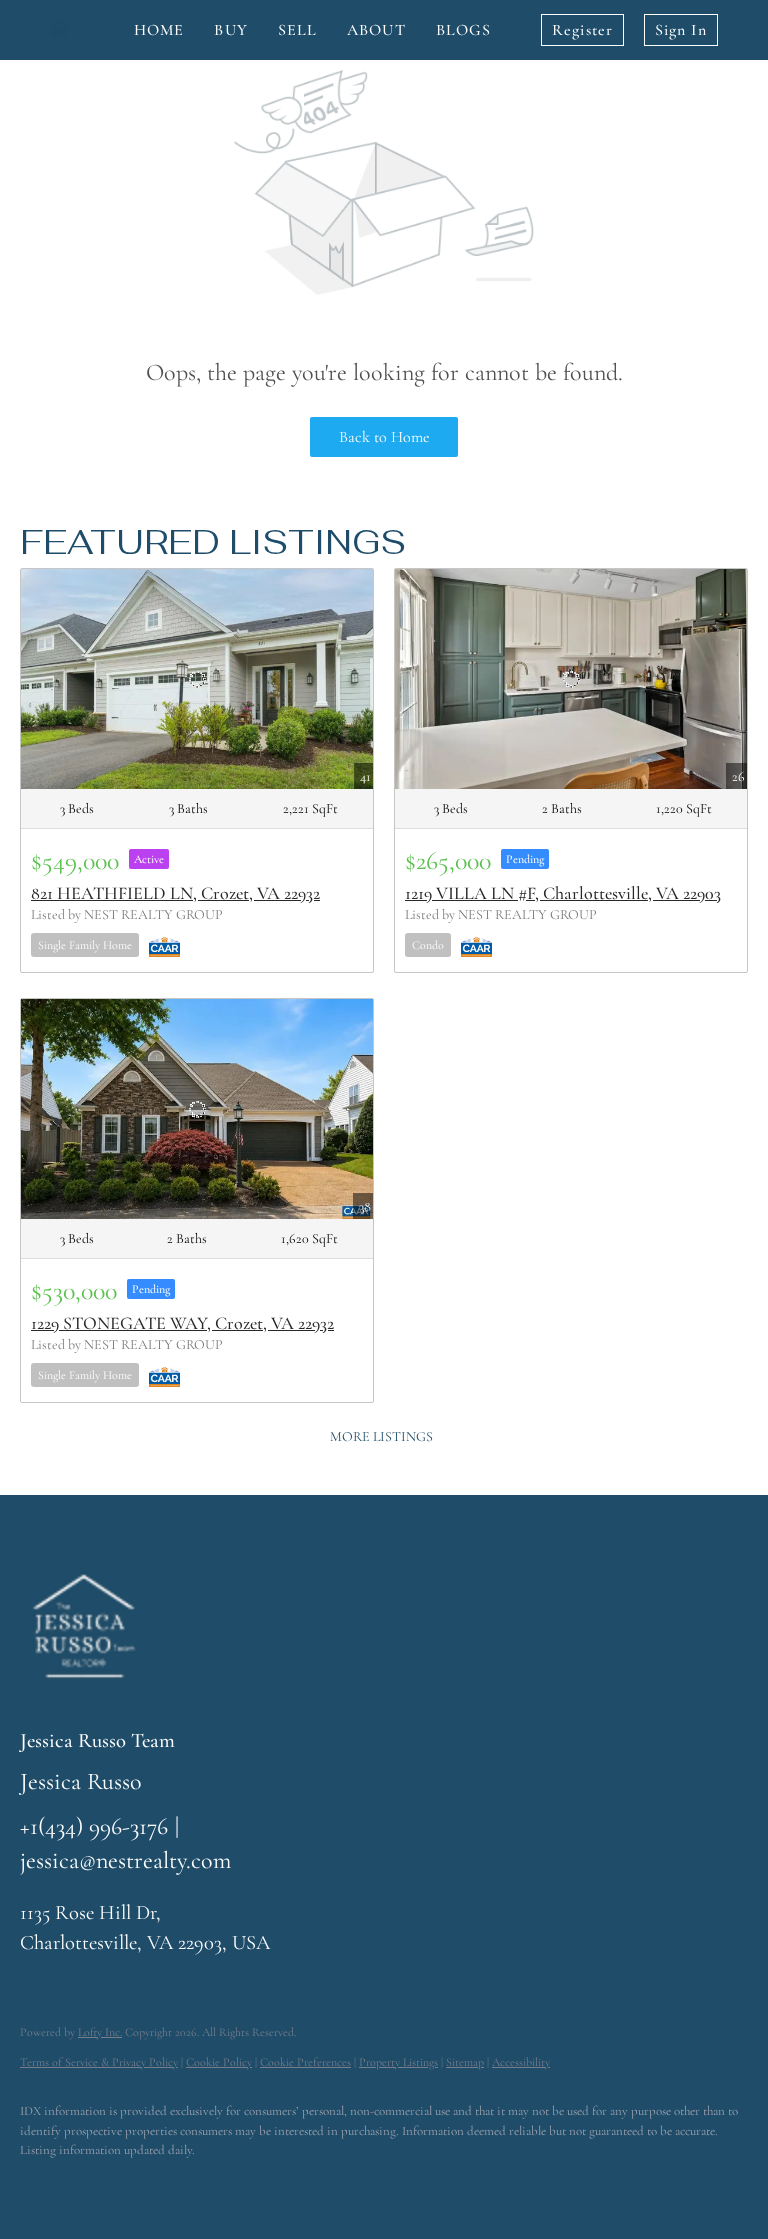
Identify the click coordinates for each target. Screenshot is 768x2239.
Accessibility (521, 2062)
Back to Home (384, 437)
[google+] (276, 2185)
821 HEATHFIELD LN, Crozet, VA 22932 (175, 893)
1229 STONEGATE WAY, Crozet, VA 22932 (182, 1323)
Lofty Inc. (100, 2032)
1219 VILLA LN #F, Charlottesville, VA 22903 (563, 893)
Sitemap (465, 2062)
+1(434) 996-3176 (94, 1826)
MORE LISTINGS (381, 1436)
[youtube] (218, 2185)
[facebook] (44, 2185)
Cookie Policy (219, 2062)
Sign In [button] (681, 30)
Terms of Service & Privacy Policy (99, 2062)
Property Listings (398, 2062)
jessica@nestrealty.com (125, 1860)
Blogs (464, 30)
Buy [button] (230, 30)
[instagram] (160, 2185)
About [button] (376, 30)
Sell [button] (297, 30)
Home (159, 30)
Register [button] (582, 30)
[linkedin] (102, 2185)
